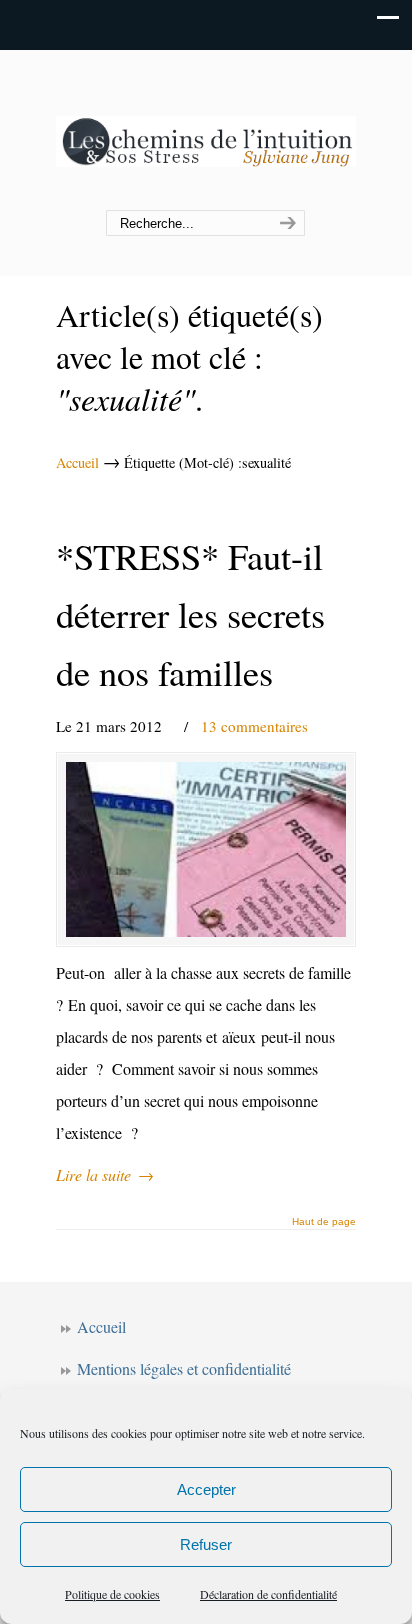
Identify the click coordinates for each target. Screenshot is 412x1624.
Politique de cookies (112, 1594)
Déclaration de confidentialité (268, 1594)
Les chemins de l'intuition (206, 131)
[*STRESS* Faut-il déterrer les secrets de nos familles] (206, 849)
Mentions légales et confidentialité (184, 1368)
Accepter (206, 1489)
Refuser (206, 1544)
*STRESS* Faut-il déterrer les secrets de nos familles (190, 614)
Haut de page (324, 1222)
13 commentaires (254, 726)
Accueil (77, 462)
